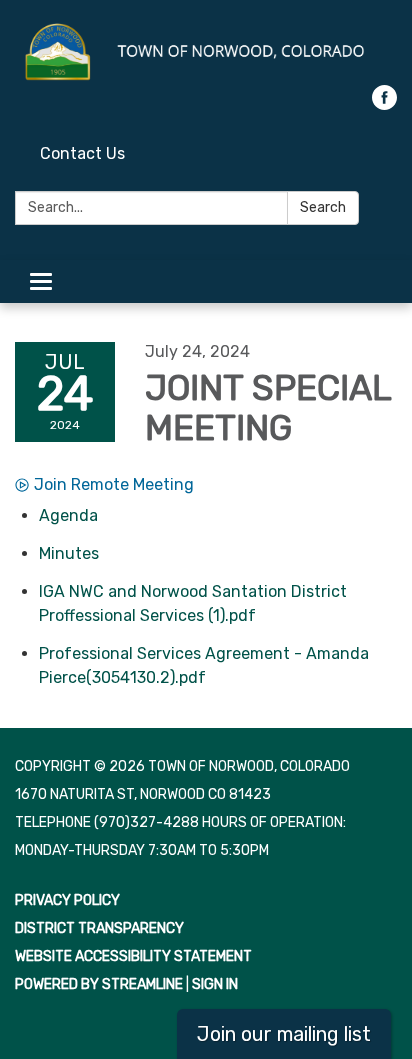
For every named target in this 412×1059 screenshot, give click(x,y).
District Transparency (99, 928)
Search (323, 207)
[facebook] (384, 104)
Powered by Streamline (99, 984)
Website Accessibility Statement (133, 956)
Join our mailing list (284, 1034)
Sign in (215, 984)
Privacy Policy (67, 900)
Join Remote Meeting (114, 484)
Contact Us (82, 153)
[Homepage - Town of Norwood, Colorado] (206, 52)
